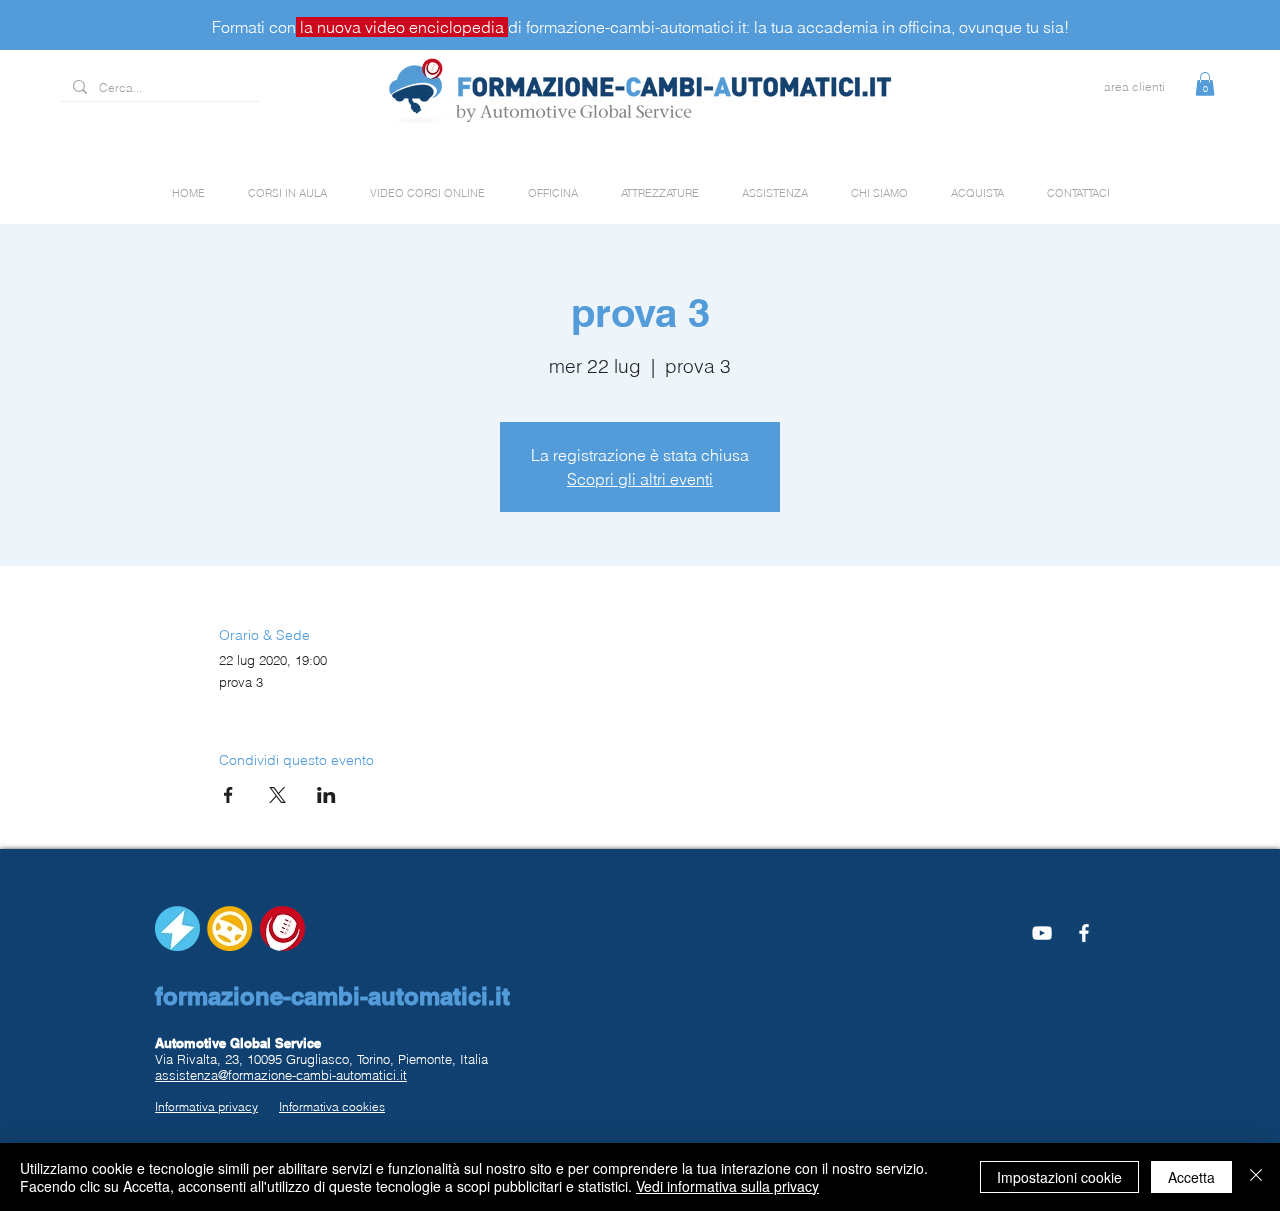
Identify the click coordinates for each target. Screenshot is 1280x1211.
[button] (1205, 84)
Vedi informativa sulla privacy (727, 1186)
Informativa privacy (206, 1106)
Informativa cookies (332, 1106)
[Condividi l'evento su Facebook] (228, 795)
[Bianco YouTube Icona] (1042, 933)
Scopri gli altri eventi (640, 479)
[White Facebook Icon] (1084, 933)
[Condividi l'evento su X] (277, 795)
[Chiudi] (1256, 1177)
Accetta (1191, 1177)
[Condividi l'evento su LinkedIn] (326, 795)
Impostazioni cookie (1059, 1177)
